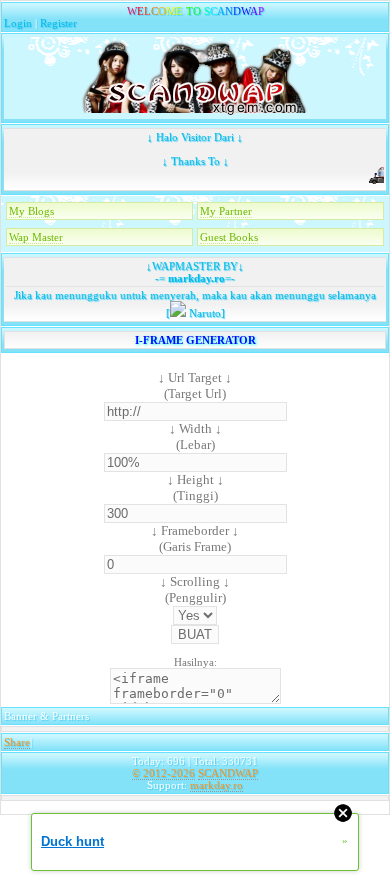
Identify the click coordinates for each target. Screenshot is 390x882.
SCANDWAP (228, 773)
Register (58, 23)
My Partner (226, 211)
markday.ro (195, 278)
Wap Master (36, 237)
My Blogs (31, 211)
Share (17, 742)
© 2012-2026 (163, 773)
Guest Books (229, 237)
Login (18, 23)
